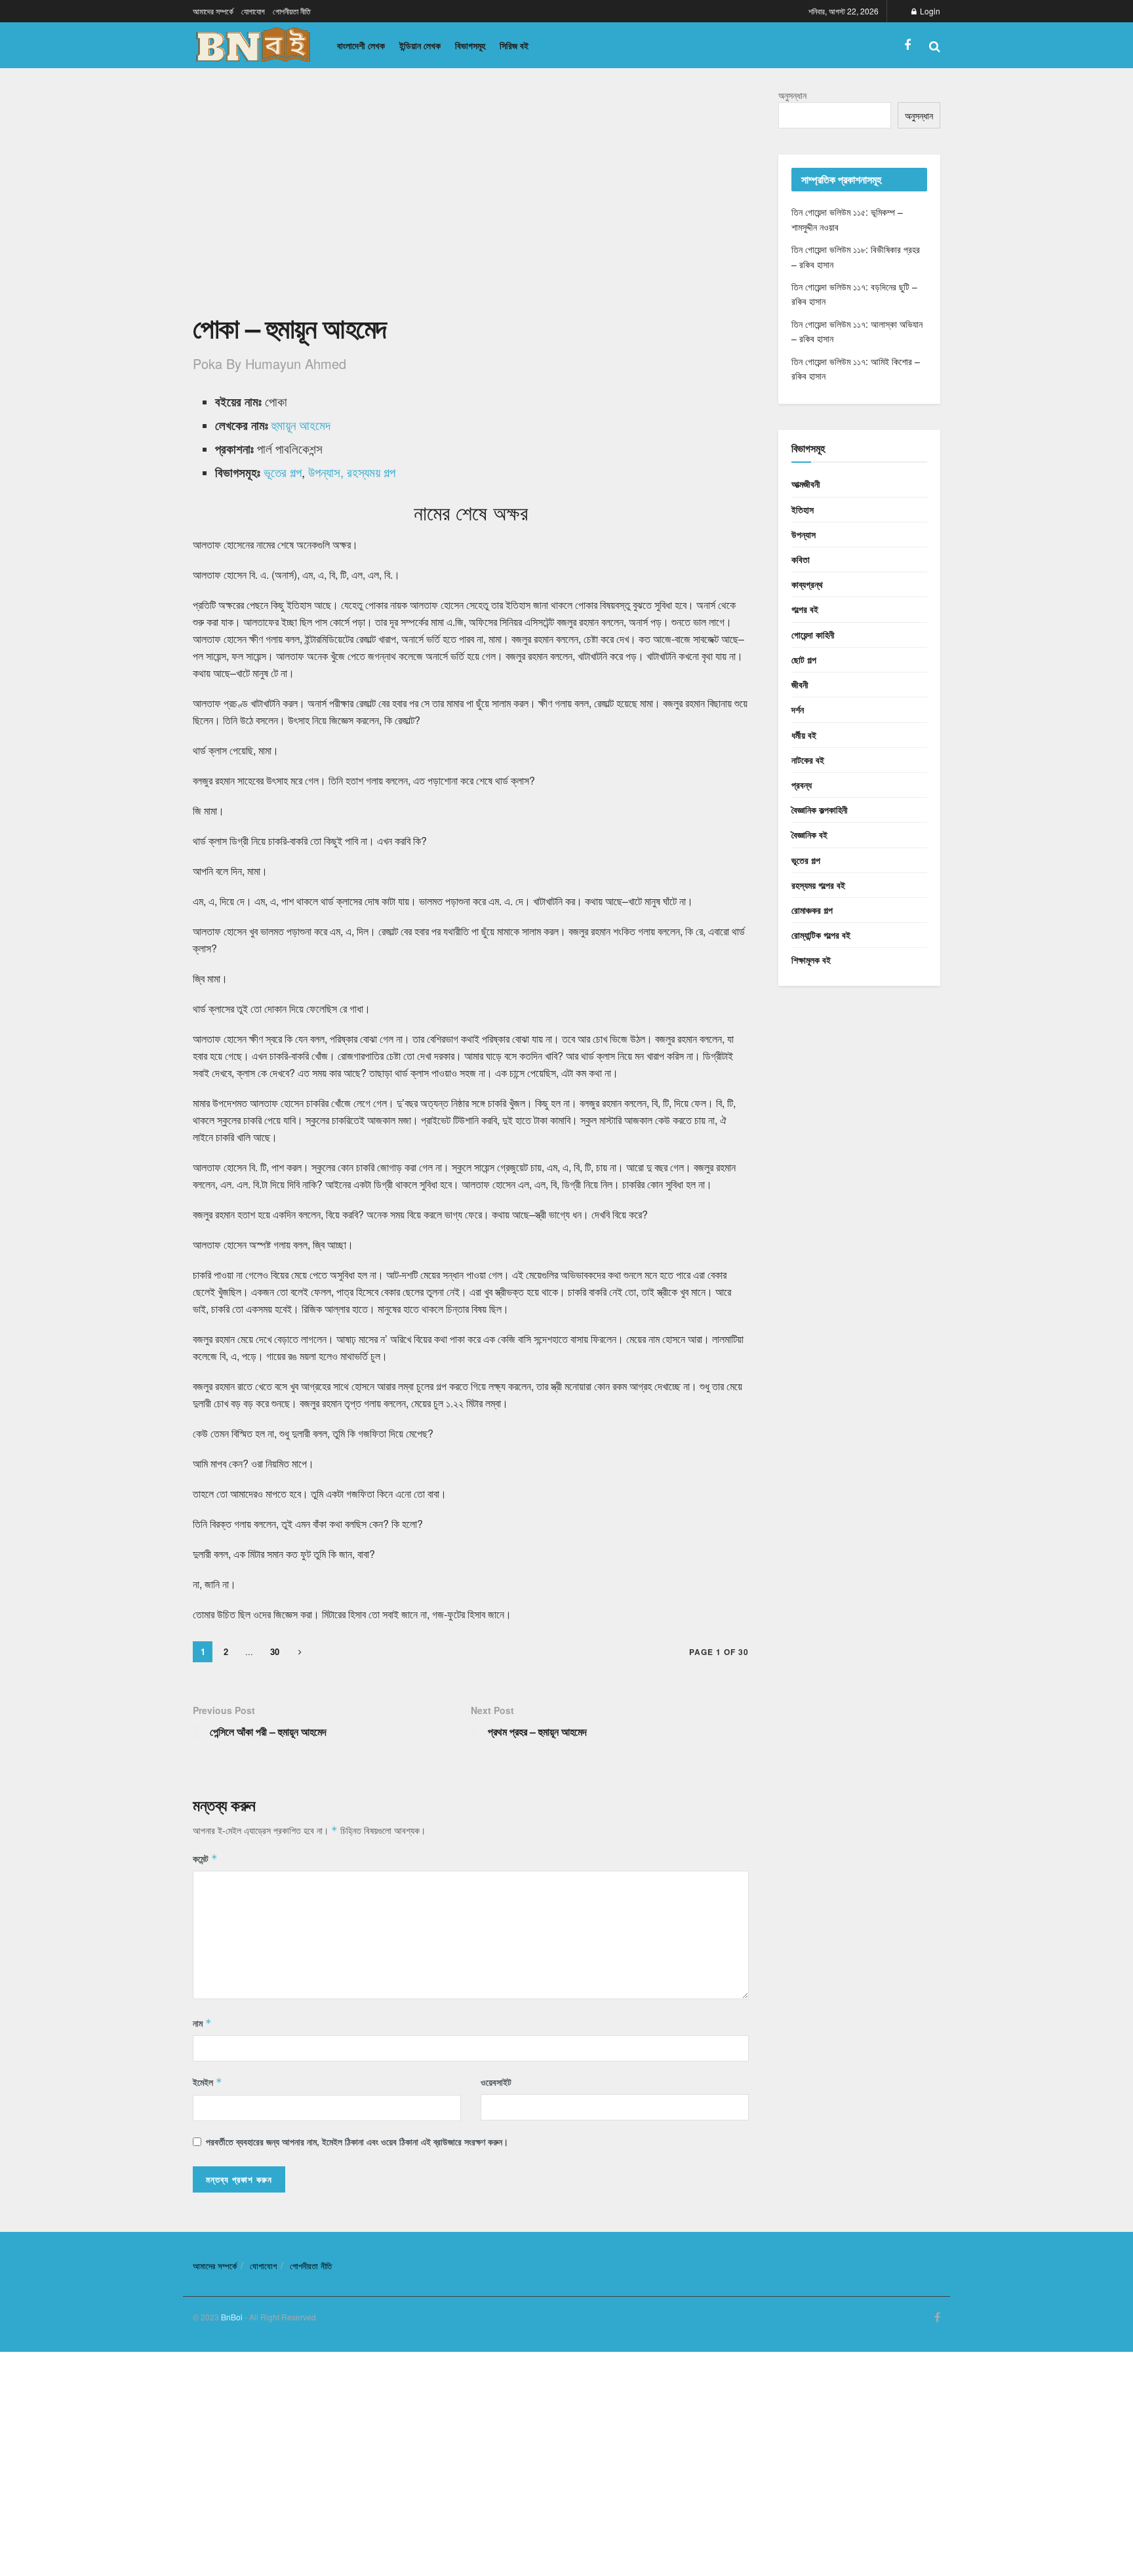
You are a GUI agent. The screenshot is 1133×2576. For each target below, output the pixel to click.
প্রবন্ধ (802, 785)
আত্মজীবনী (806, 484)
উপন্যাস (804, 534)
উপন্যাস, (326, 472)
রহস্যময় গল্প (371, 472)
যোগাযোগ (253, 11)
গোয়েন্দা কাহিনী (813, 634)
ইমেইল (208, 2082)
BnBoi (232, 2317)
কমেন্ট (205, 1858)
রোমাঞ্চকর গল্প (812, 910)
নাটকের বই (808, 760)
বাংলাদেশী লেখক (361, 45)
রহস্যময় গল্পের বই (818, 885)
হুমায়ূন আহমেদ (301, 425)
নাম (202, 2023)
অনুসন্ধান (792, 95)
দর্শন (798, 709)
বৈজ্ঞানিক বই (809, 834)
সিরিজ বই (514, 45)
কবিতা (801, 559)
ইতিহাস (803, 509)
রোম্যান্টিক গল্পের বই (821, 935)
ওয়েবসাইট (496, 2082)
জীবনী (800, 684)
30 (275, 1651)
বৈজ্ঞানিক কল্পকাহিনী (820, 810)
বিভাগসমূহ (470, 45)
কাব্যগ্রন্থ (807, 584)
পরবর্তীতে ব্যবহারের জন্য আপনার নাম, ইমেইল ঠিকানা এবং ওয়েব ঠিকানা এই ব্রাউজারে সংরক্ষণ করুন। (357, 2141)
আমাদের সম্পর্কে (213, 11)
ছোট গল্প (804, 659)
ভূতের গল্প (283, 472)
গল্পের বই (805, 609)
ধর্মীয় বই (804, 735)
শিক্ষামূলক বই (811, 960)
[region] (471, 198)
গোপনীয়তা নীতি (292, 11)
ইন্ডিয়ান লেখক (420, 45)
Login (929, 11)
